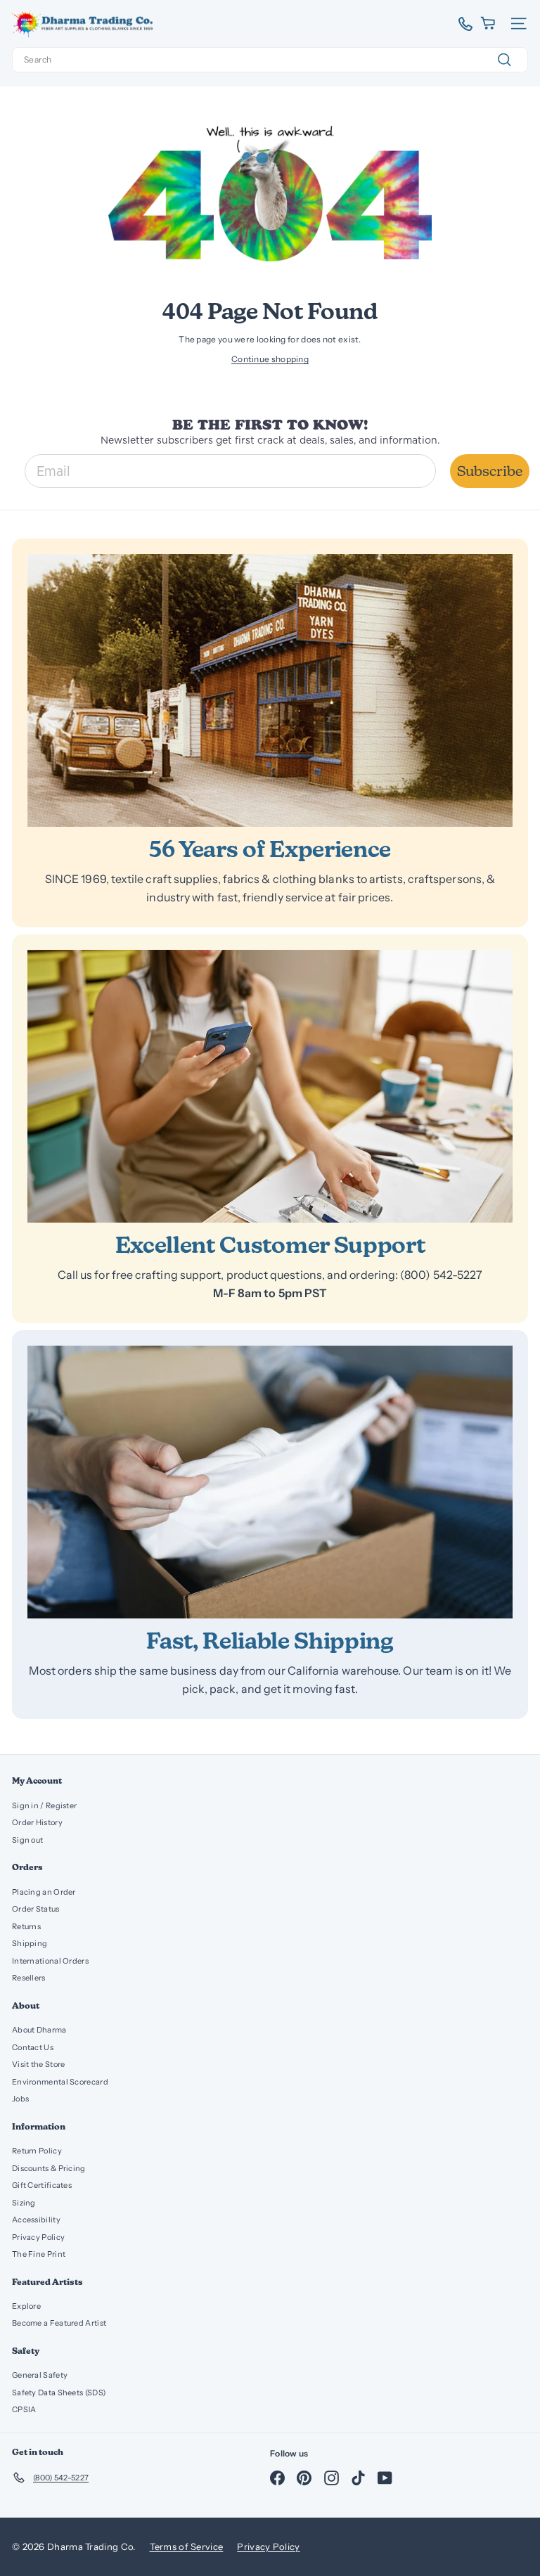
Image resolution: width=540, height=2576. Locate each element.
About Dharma (39, 2030)
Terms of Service (187, 2546)
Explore (26, 2306)
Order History (37, 1822)
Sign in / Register (44, 1805)
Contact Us (33, 2047)
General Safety (40, 2375)
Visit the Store (39, 2064)
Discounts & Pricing (49, 2168)
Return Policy (37, 2151)
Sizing (24, 2203)
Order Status (36, 1909)
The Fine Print (39, 2254)
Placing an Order (44, 1892)
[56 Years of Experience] (270, 690)
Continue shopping (270, 359)
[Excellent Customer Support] (270, 1086)
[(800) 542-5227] (460, 24)
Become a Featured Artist (59, 2323)
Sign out (27, 1840)
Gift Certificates (42, 2185)
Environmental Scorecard (60, 2082)
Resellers (29, 1978)
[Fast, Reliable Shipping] (270, 1482)
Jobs (20, 2099)
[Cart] (489, 24)
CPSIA (24, 2409)
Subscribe (490, 471)
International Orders (50, 1961)
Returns (26, 1926)
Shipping (30, 1943)
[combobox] (270, 60)
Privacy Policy (38, 2237)
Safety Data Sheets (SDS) (59, 2393)
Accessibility (36, 2220)
